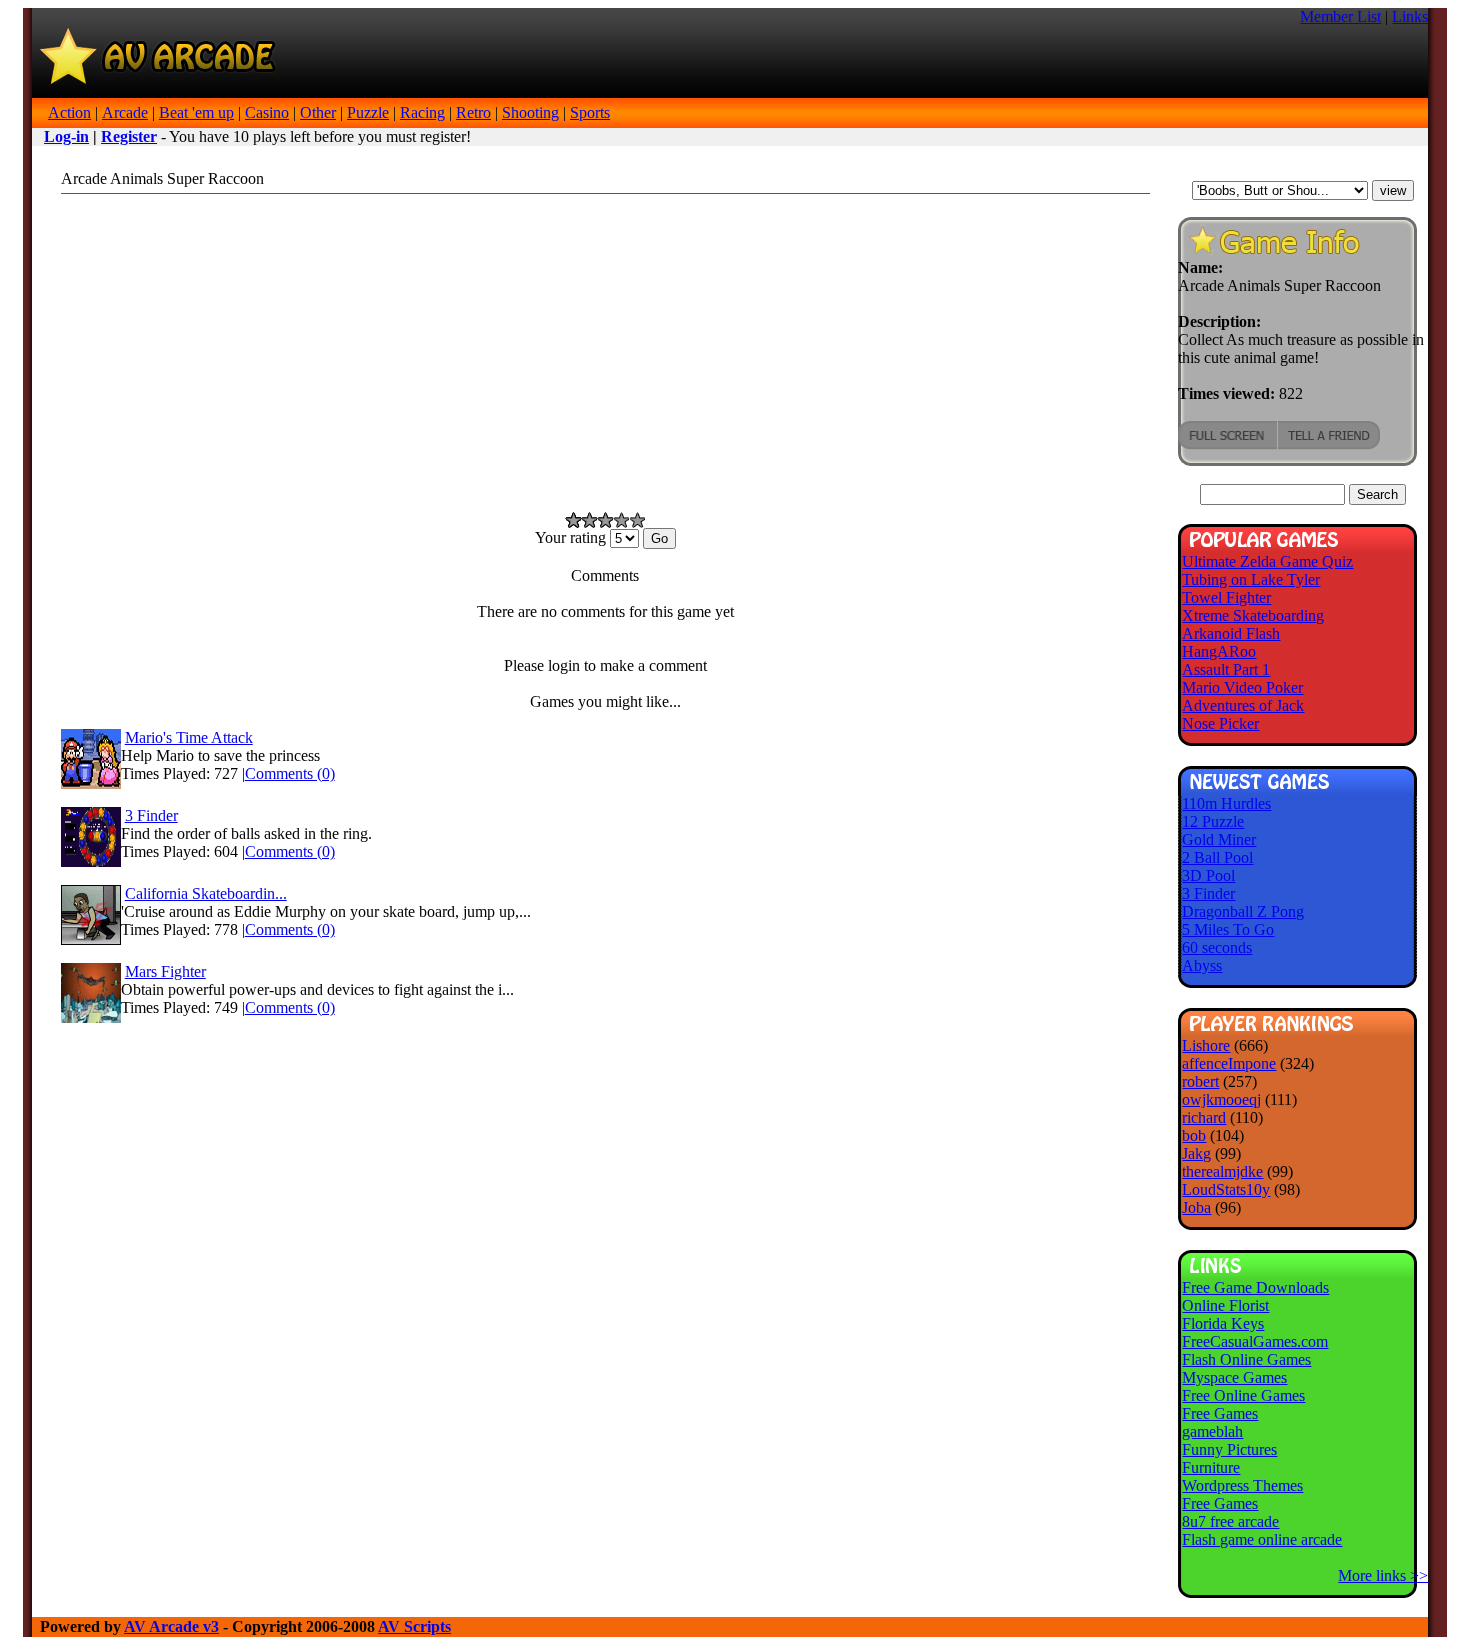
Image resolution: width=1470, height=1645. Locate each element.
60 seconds (1217, 947)
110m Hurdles (1226, 803)
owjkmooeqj (1221, 1099)
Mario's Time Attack (189, 737)
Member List (1340, 16)
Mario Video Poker (1242, 687)
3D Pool (1208, 875)
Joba (1196, 1207)
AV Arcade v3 (171, 1626)
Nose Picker (1220, 723)
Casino (267, 112)
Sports (590, 112)
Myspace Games (1234, 1377)
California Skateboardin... (206, 893)
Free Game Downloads (1255, 1287)
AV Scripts (414, 1626)
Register (129, 136)
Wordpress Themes (1242, 1485)
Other (318, 112)
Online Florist (1225, 1305)
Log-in (66, 136)
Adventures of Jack (1243, 705)
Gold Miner (1219, 839)
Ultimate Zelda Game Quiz (1267, 561)
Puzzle (368, 112)
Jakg (1196, 1153)
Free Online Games (1243, 1395)
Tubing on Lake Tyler (1251, 579)
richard (1204, 1117)
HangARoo (1219, 651)
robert (1200, 1081)
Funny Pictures (1229, 1449)
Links (1410, 16)
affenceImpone (1229, 1063)
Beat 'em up (196, 112)
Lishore (1206, 1045)
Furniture (1211, 1467)
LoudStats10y (1226, 1189)
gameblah (1212, 1431)
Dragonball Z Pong (1243, 911)
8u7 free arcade (1230, 1521)
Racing (422, 112)
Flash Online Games (1246, 1359)
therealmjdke (1222, 1171)
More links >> (1383, 1575)
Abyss (1202, 965)
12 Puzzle (1213, 821)
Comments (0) (290, 773)
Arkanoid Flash (1231, 633)
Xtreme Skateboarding (1253, 615)
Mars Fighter (165, 971)
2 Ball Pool (1217, 857)
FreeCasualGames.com (1255, 1341)
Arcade (125, 112)
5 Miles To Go (1228, 929)
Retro (473, 112)
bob (1194, 1135)
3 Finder (151, 815)
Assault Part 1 (1226, 669)
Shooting (530, 112)
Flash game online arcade (1262, 1539)
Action (69, 112)
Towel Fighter (1226, 597)
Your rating (572, 537)
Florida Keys (1223, 1323)
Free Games (1220, 1413)
